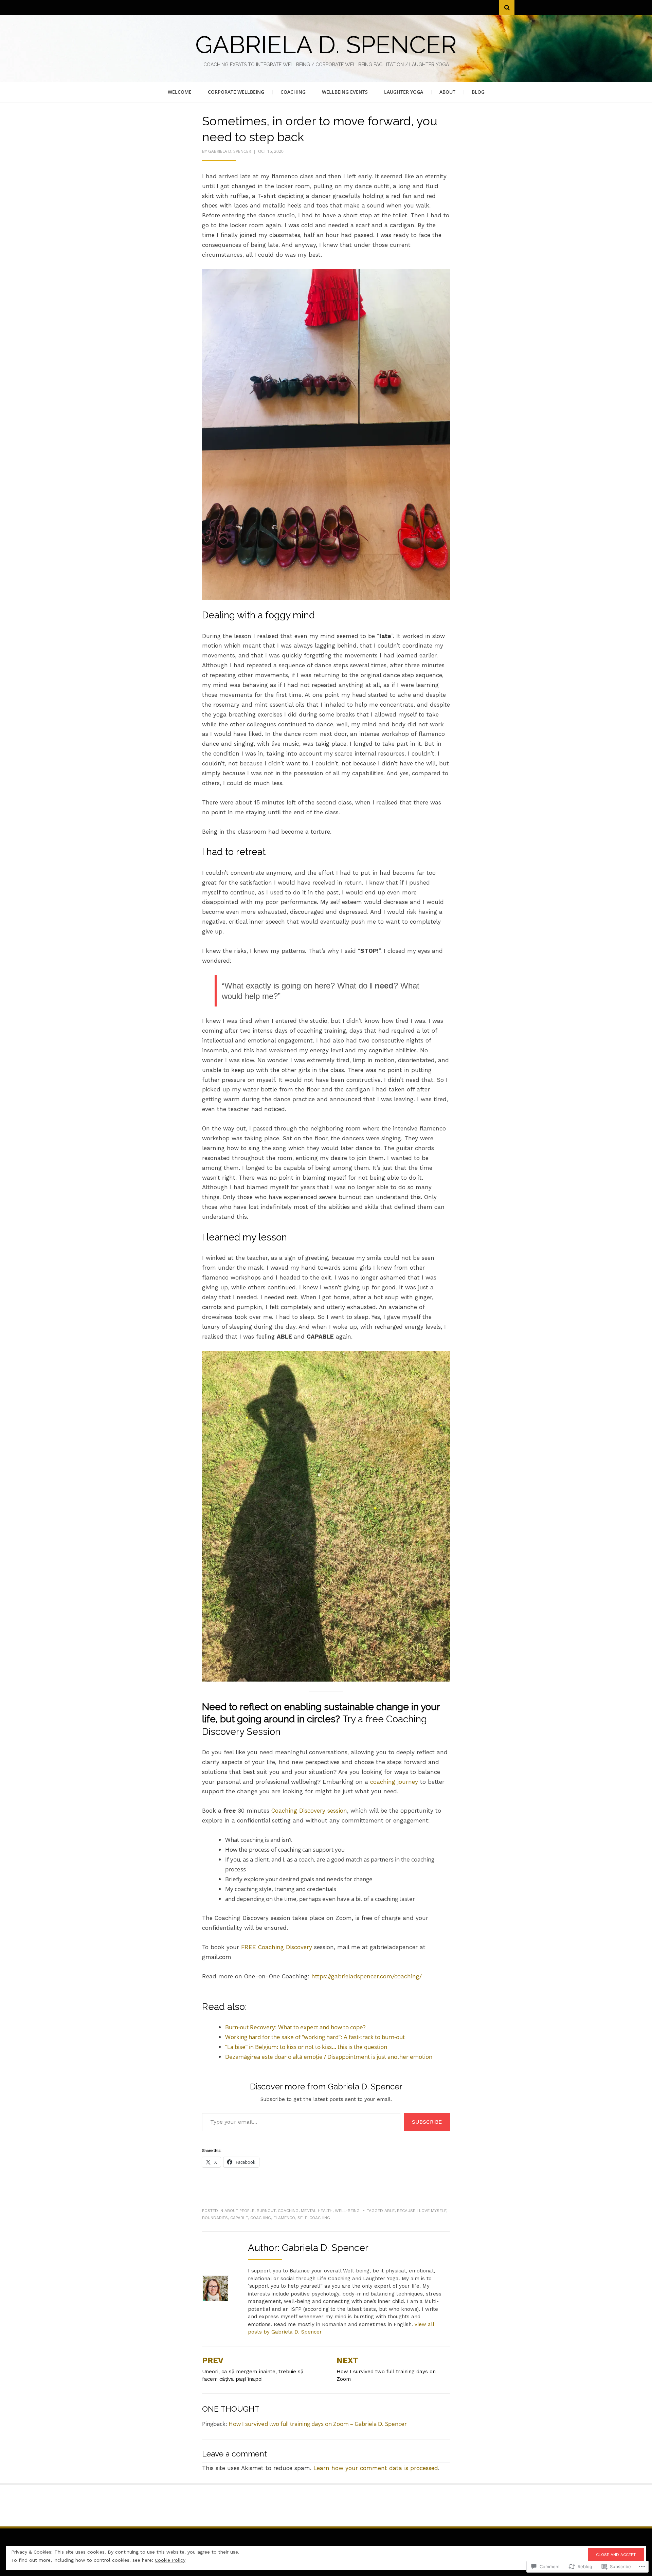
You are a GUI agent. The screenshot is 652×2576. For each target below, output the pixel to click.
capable (239, 2218)
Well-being (347, 2211)
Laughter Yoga (404, 92)
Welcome (180, 92)
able (390, 2211)
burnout (266, 2211)
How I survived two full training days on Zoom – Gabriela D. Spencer (318, 2424)
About (447, 92)
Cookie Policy (170, 2560)
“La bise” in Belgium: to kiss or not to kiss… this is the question (306, 2047)
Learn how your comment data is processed (376, 2468)
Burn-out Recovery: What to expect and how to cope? (295, 2027)
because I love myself (422, 2211)
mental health (317, 2211)
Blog (478, 92)
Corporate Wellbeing (236, 92)
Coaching (293, 92)
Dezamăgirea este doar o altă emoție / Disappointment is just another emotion (329, 2057)
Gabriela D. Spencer (326, 45)
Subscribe (427, 2122)
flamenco (284, 2218)
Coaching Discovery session (309, 1811)
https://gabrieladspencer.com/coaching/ (367, 1976)
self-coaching (314, 2218)
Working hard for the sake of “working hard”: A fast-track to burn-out (315, 2037)
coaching (288, 2211)
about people (239, 2211)
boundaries (215, 2218)
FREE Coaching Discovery (277, 1947)
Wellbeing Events (345, 92)
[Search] (507, 8)
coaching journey (394, 1782)
